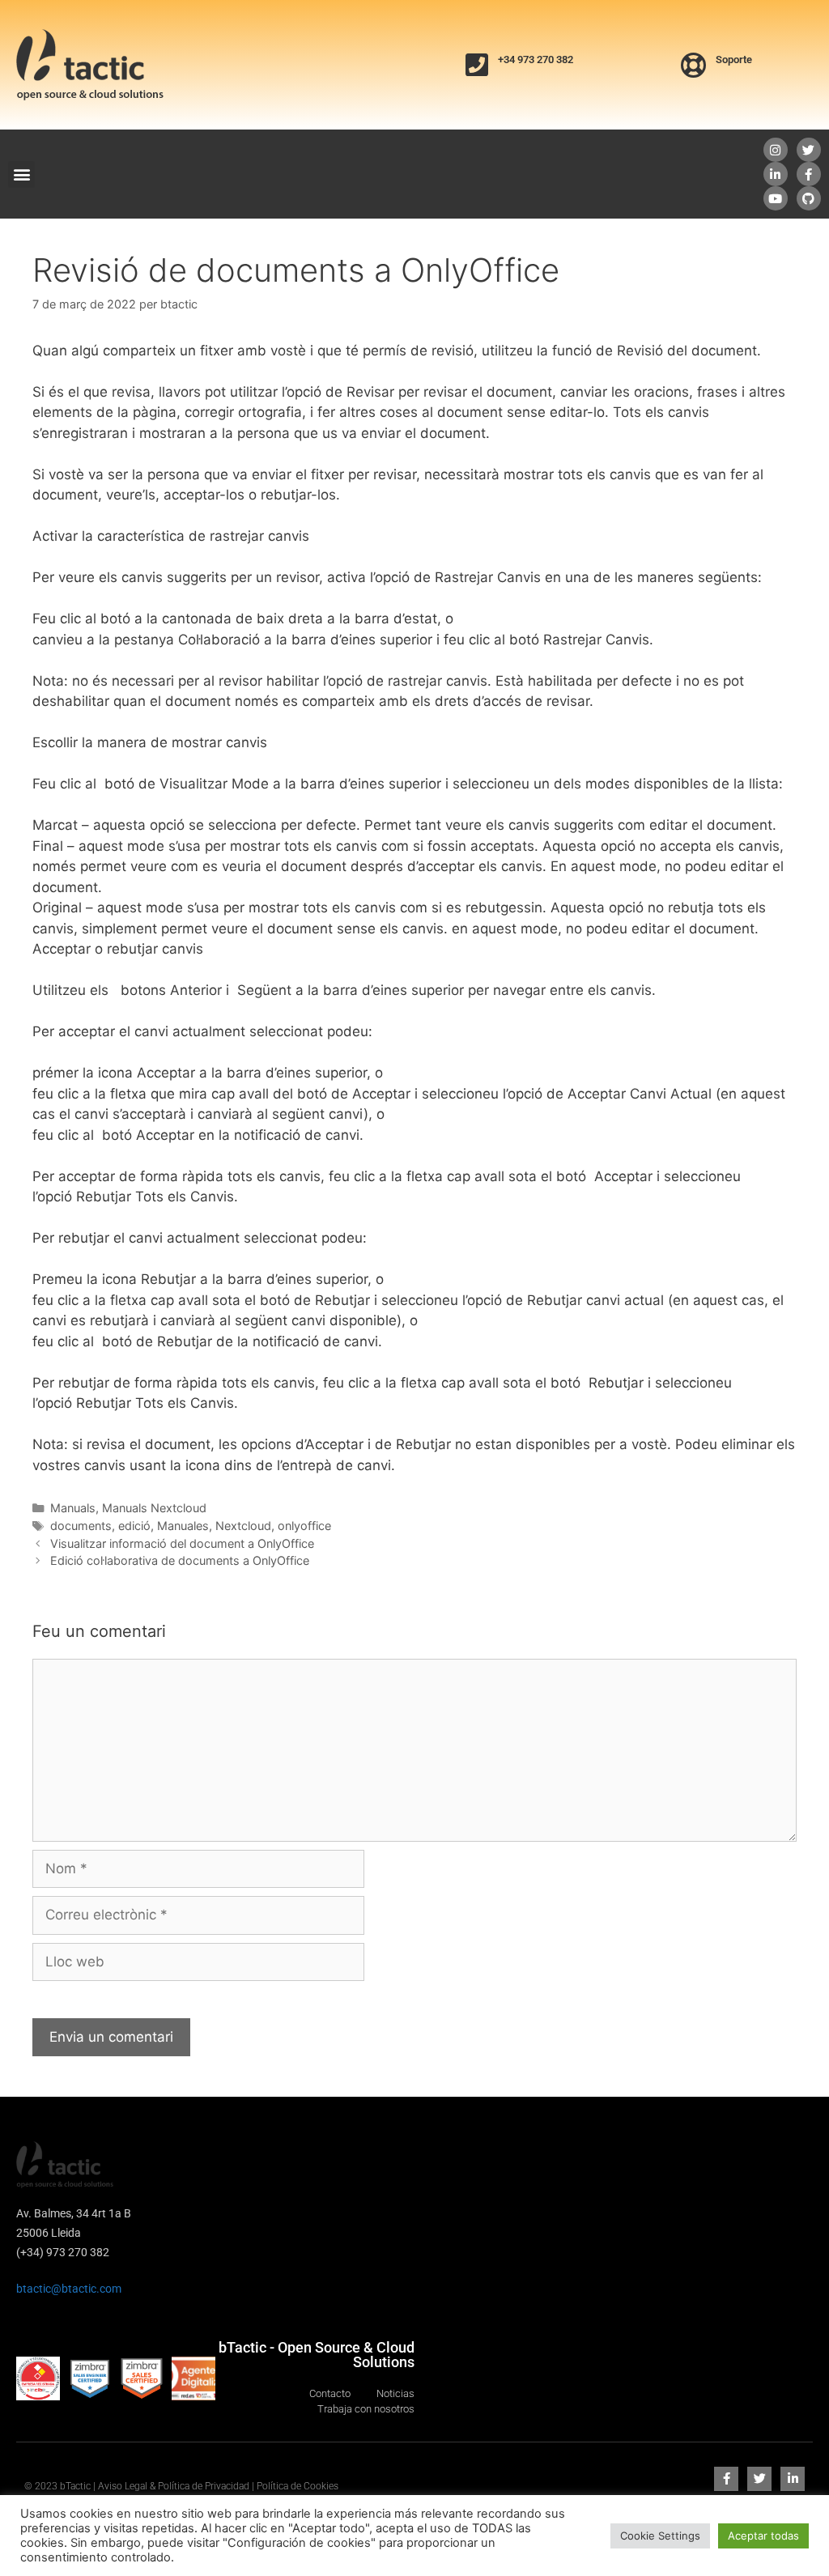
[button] (21, 174)
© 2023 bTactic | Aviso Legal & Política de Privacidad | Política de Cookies (181, 2486)
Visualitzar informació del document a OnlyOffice (182, 1543)
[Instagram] (776, 150)
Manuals (73, 1508)
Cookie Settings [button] (660, 2536)
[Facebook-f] (809, 174)
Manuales (183, 1526)
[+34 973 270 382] (477, 65)
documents (81, 1526)
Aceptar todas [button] (763, 2536)
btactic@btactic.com (69, 2289)
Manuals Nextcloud (154, 1508)
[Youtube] (776, 198)
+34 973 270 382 (536, 60)
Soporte (734, 60)
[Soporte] (694, 65)
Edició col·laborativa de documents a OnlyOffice (180, 1560)
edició (134, 1526)
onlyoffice (304, 1526)
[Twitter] (809, 150)
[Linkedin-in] (776, 174)
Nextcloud (243, 1526)
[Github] (809, 198)
